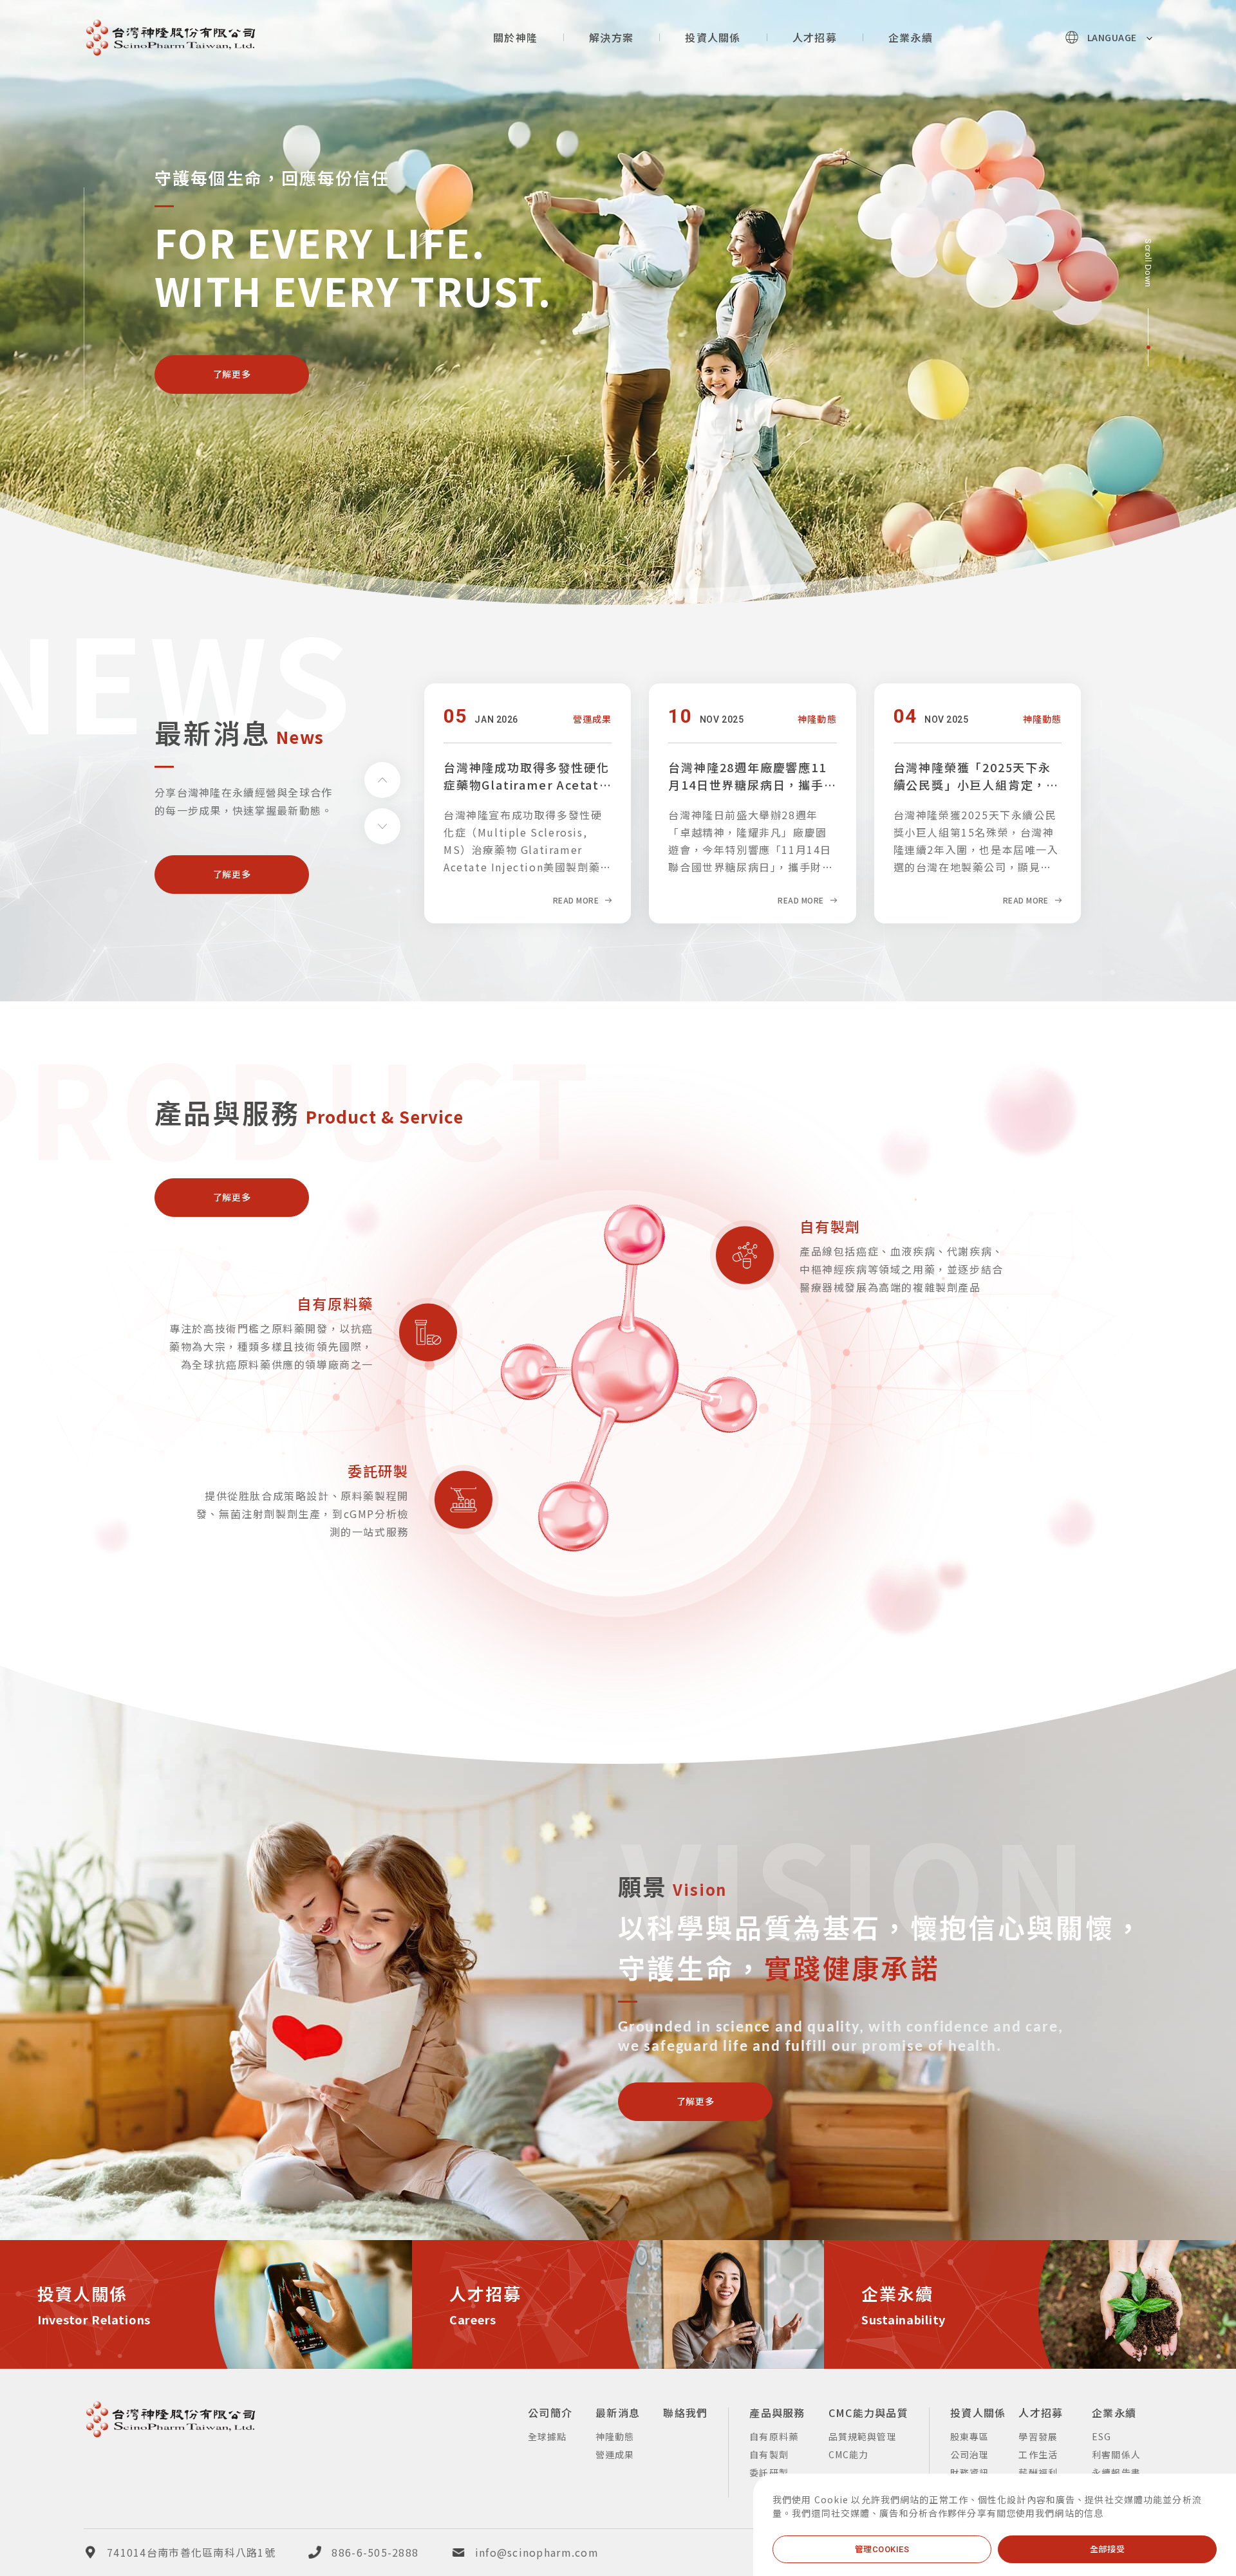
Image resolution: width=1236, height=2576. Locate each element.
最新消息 (618, 2413)
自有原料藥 (335, 1302)
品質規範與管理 (863, 2436)
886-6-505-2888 (375, 2552)
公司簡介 (550, 2413)
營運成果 (615, 2454)
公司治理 (969, 2454)
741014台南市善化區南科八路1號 (191, 2552)
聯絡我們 (685, 2413)
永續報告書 (1116, 2472)
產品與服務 (777, 2413)
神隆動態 (615, 2436)
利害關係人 (1116, 2454)
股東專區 (969, 2436)
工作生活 (1038, 2454)
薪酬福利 (1038, 2472)
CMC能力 (849, 2454)
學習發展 (1038, 2436)
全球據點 (547, 2436)
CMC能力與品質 (868, 2413)
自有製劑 (830, 1225)
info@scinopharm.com (537, 2552)
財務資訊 (969, 2472)
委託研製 (378, 1470)
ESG (1101, 2436)
